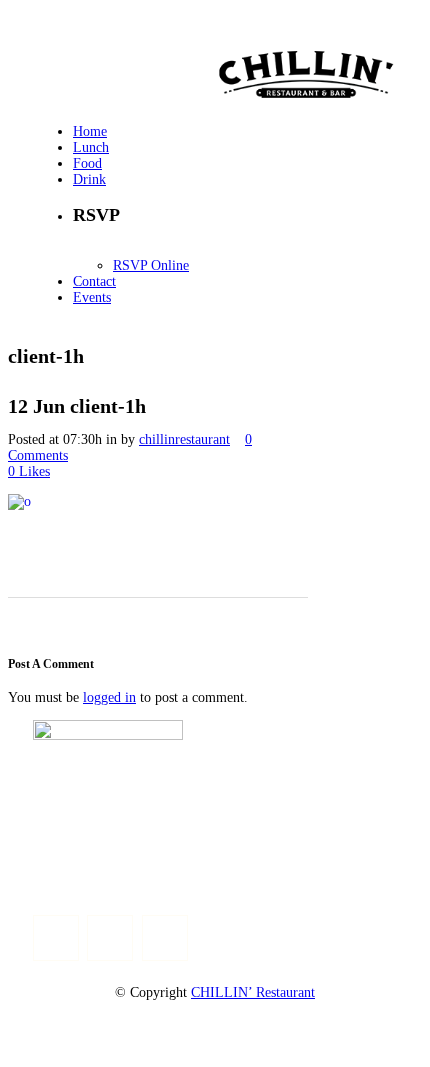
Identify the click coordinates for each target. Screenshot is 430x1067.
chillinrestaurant (184, 439)
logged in (109, 697)
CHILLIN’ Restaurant (253, 992)
